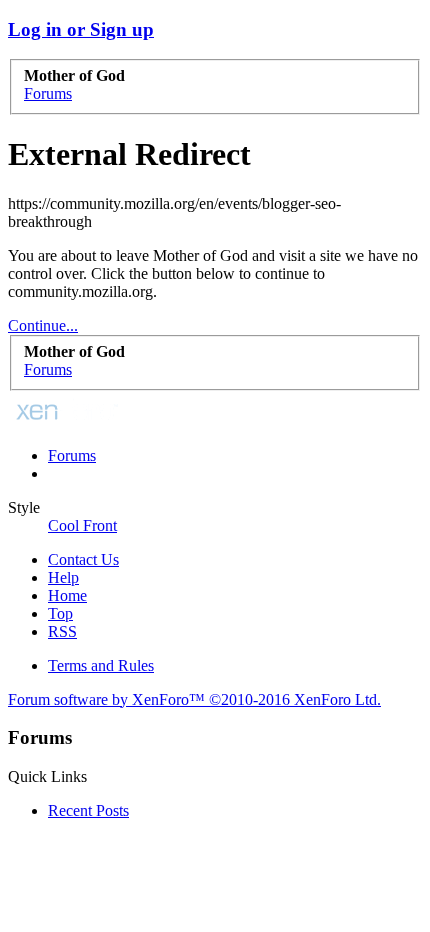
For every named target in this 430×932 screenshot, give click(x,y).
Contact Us (83, 559)
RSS (62, 631)
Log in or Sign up (81, 29)
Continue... (43, 325)
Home (67, 595)
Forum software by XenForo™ (194, 699)
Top (60, 613)
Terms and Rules (101, 665)
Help (63, 577)
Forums (72, 455)
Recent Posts (88, 810)
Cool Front (82, 525)
